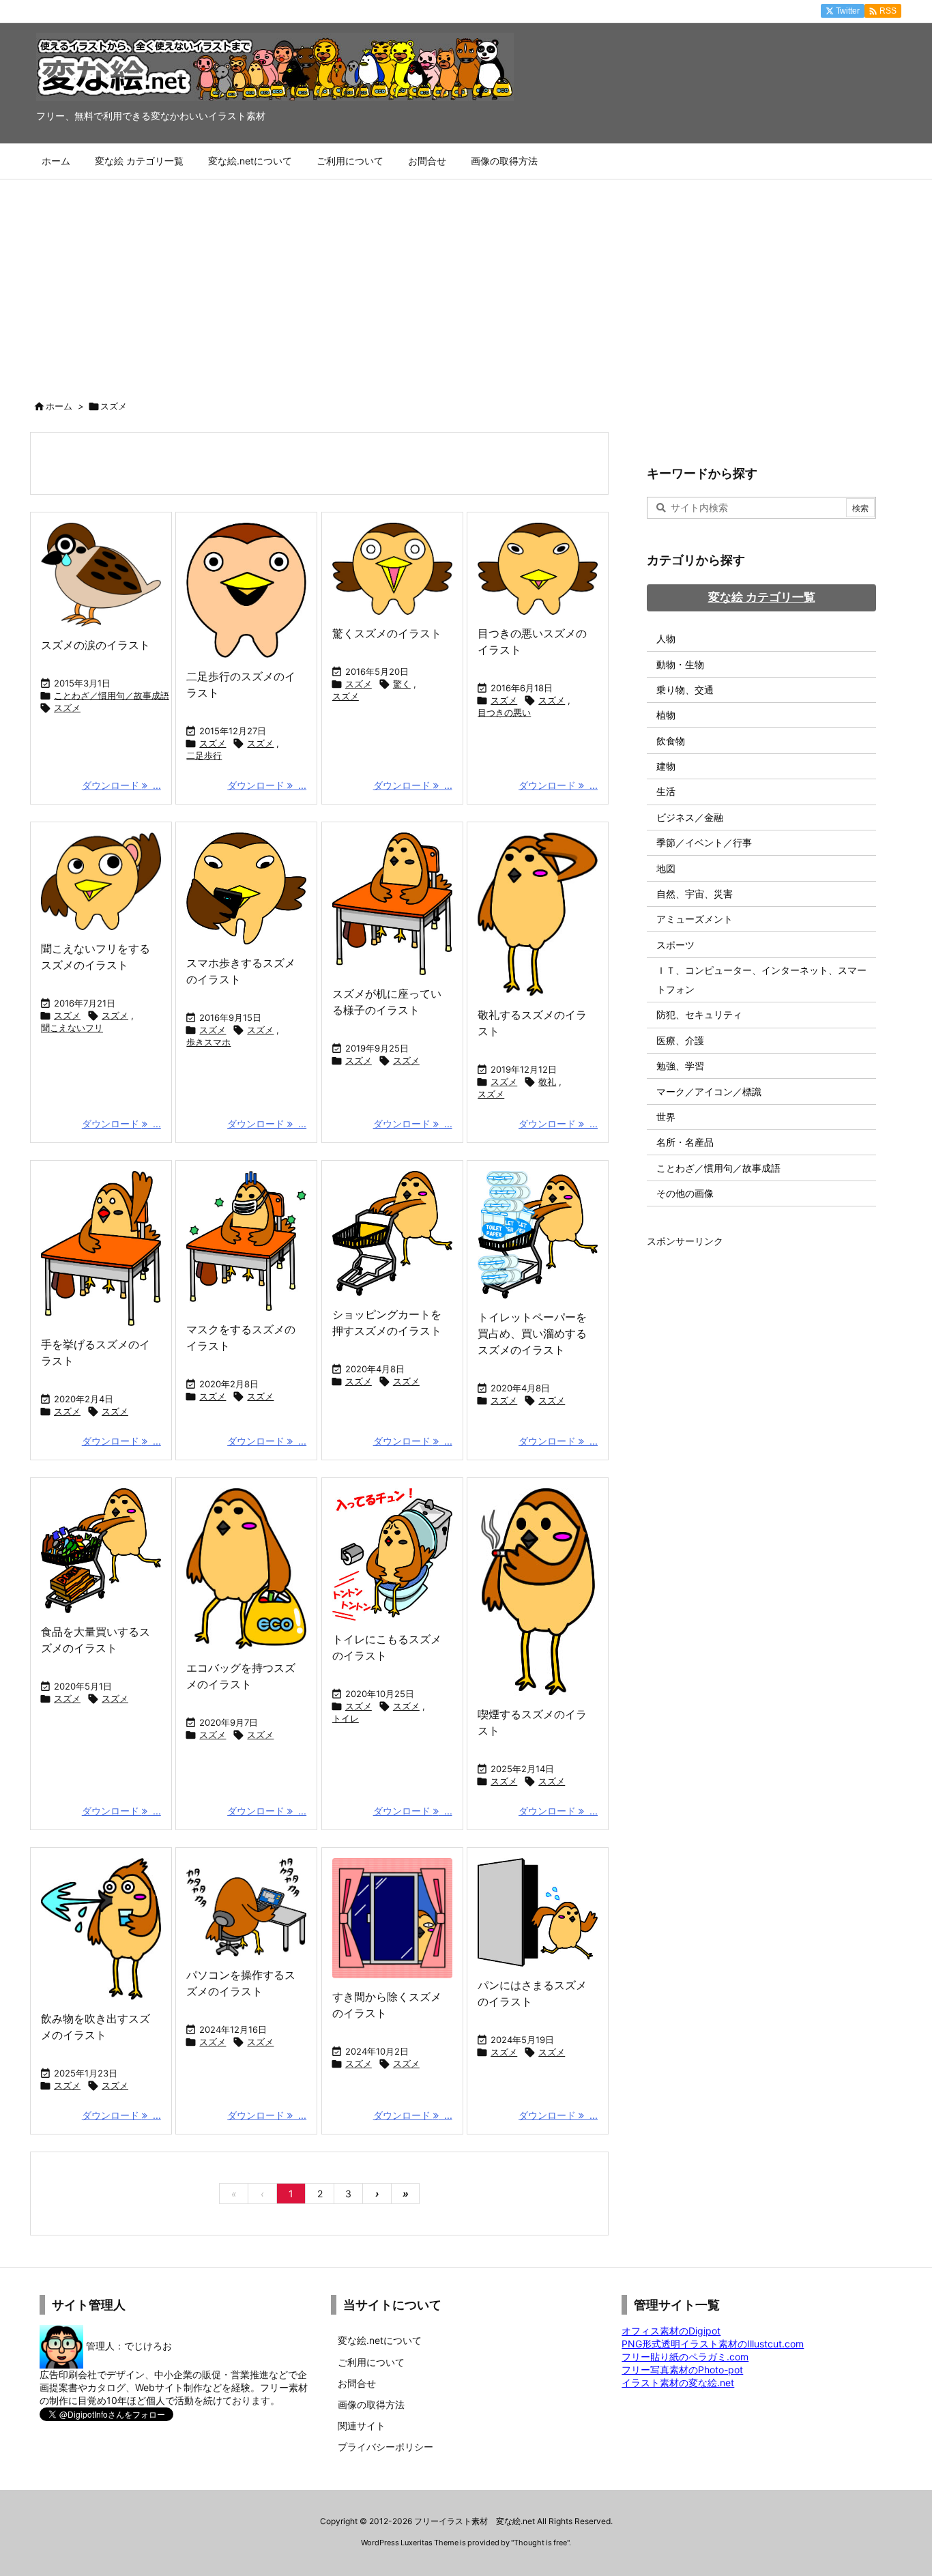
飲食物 (671, 741)
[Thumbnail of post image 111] (246, 1907)
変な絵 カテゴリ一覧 (762, 597)
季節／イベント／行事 (704, 842)
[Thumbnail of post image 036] (538, 1235)
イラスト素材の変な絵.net (678, 2383)
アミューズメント (695, 919)
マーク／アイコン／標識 (709, 1091)
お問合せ (357, 2383)
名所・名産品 (685, 1142)
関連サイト (362, 2426)
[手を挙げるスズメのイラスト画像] (101, 1248)
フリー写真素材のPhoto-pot (682, 2370)
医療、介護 (680, 1040)
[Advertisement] (466, 282)
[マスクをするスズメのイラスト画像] (246, 1241)
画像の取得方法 (371, 2404)
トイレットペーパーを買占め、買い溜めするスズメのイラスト (532, 1333)
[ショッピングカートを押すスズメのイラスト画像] (392, 1233)
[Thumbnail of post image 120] (246, 1569)
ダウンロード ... (121, 785)
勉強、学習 (680, 1066)
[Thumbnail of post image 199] (392, 569)
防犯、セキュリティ (699, 1014)
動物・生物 (680, 664)
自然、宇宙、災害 (695, 894)
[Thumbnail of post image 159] (538, 569)
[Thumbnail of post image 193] (246, 590)
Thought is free (540, 2543)
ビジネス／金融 (690, 817)
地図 (666, 868)
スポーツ (675, 945)
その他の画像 (685, 1193)
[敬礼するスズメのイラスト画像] (538, 914)
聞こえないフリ (72, 1028)
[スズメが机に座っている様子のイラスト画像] (392, 904)
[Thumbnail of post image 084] (538, 1592)
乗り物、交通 (685, 690)
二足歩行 (204, 755)
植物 (666, 715)
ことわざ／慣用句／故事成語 (112, 695)
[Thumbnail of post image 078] (101, 1929)
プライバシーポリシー (385, 2447)
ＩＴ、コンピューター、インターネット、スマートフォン (761, 980)
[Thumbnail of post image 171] (392, 1554)
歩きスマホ (208, 1042)
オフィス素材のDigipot (671, 2331)
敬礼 (547, 1082)
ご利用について (371, 2362)
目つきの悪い (504, 712)
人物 (666, 638)
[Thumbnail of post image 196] (101, 881)
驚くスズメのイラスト (387, 633)
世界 (666, 1117)
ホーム (59, 406)
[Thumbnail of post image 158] (101, 1551)
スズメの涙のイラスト (96, 645)
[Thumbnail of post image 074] (101, 575)
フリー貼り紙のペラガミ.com (685, 2357)
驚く (402, 684)
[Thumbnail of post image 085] (392, 1918)
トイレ (346, 1718)
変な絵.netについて (380, 2340)
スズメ (67, 708)
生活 (666, 791)
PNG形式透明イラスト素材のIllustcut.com (713, 2344)
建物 (666, 766)
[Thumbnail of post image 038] (246, 888)
